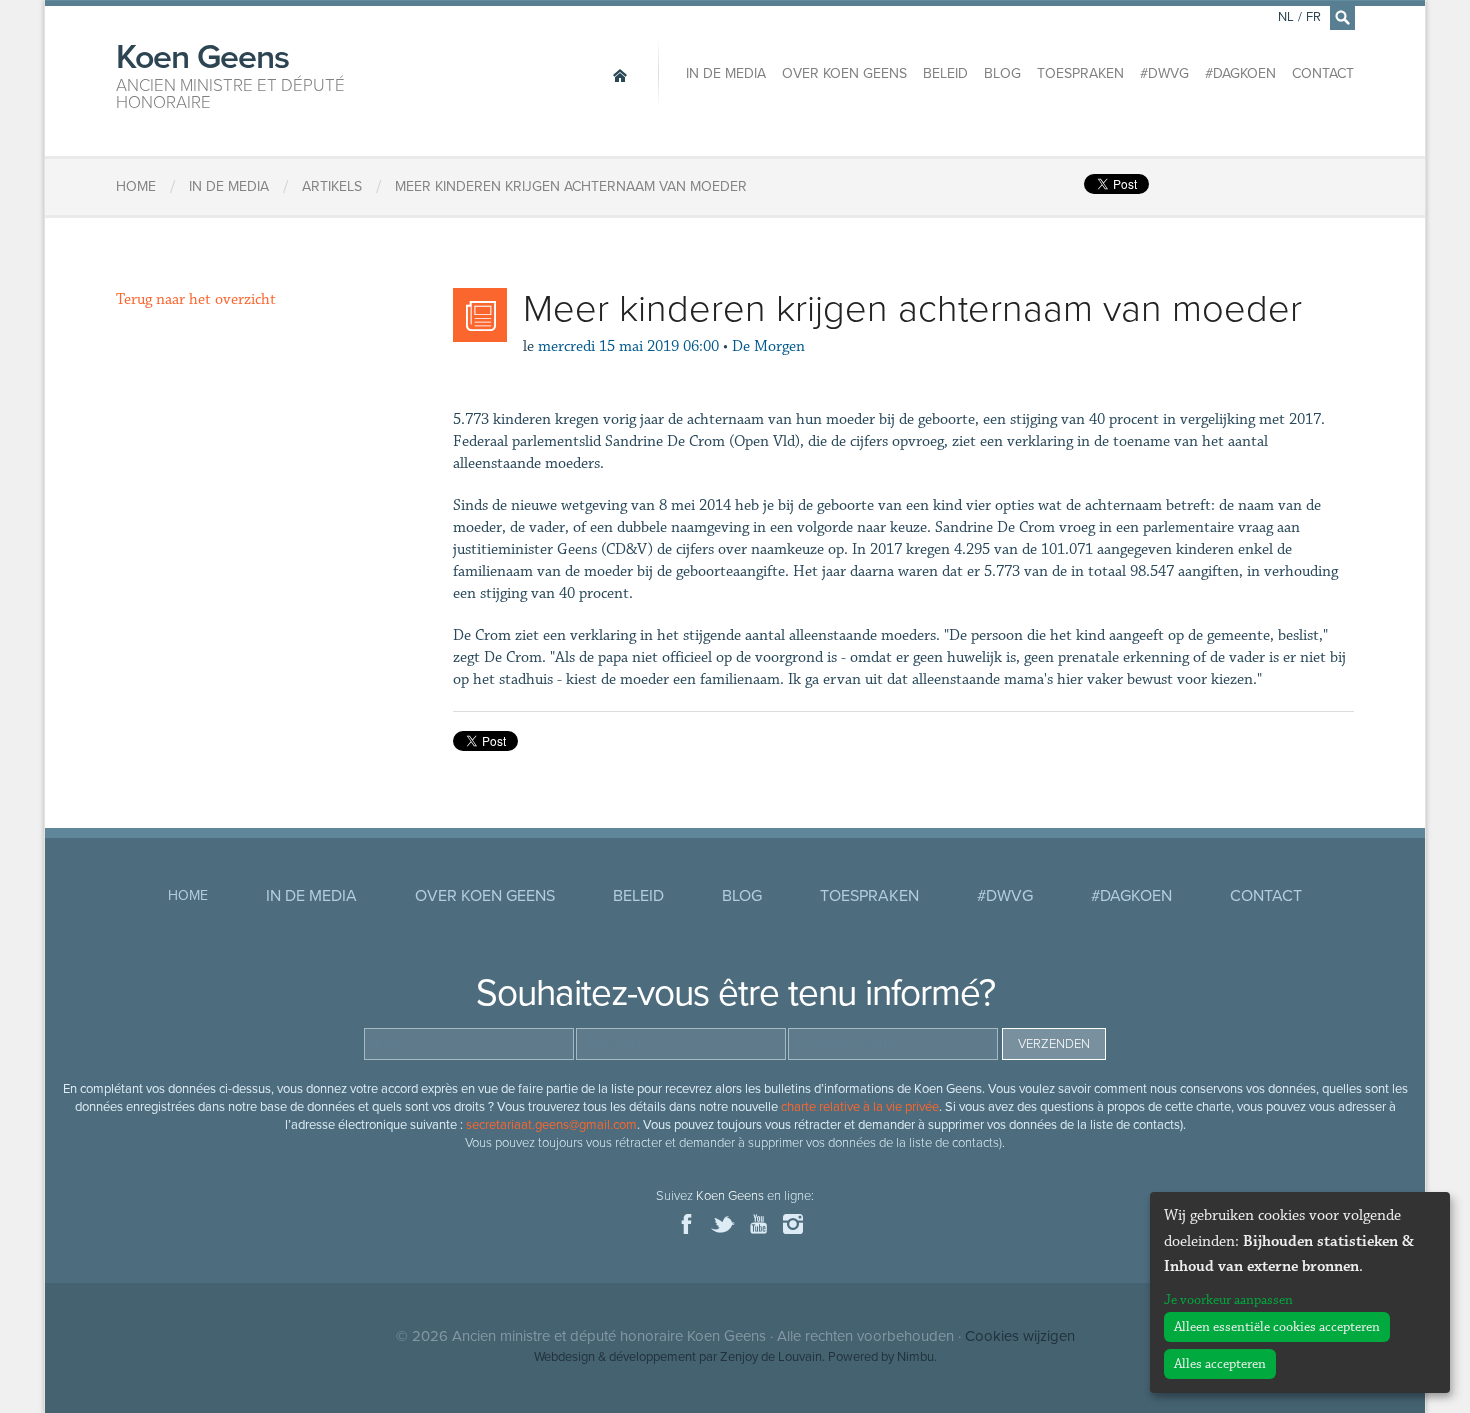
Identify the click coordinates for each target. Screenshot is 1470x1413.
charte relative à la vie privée (860, 1107)
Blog (1002, 73)
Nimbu (915, 1357)
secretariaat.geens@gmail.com (551, 1125)
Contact (1323, 73)
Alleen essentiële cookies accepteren (1277, 1327)
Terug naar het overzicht (196, 299)
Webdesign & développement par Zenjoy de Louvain (678, 1357)
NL (1286, 17)
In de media (726, 73)
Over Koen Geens (844, 73)
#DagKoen (1240, 73)
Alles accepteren (1220, 1364)
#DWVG (1164, 73)
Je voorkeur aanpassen (1228, 1300)
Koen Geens (230, 74)
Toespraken (1080, 73)
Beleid (945, 73)
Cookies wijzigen (1020, 1336)
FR (1313, 17)
